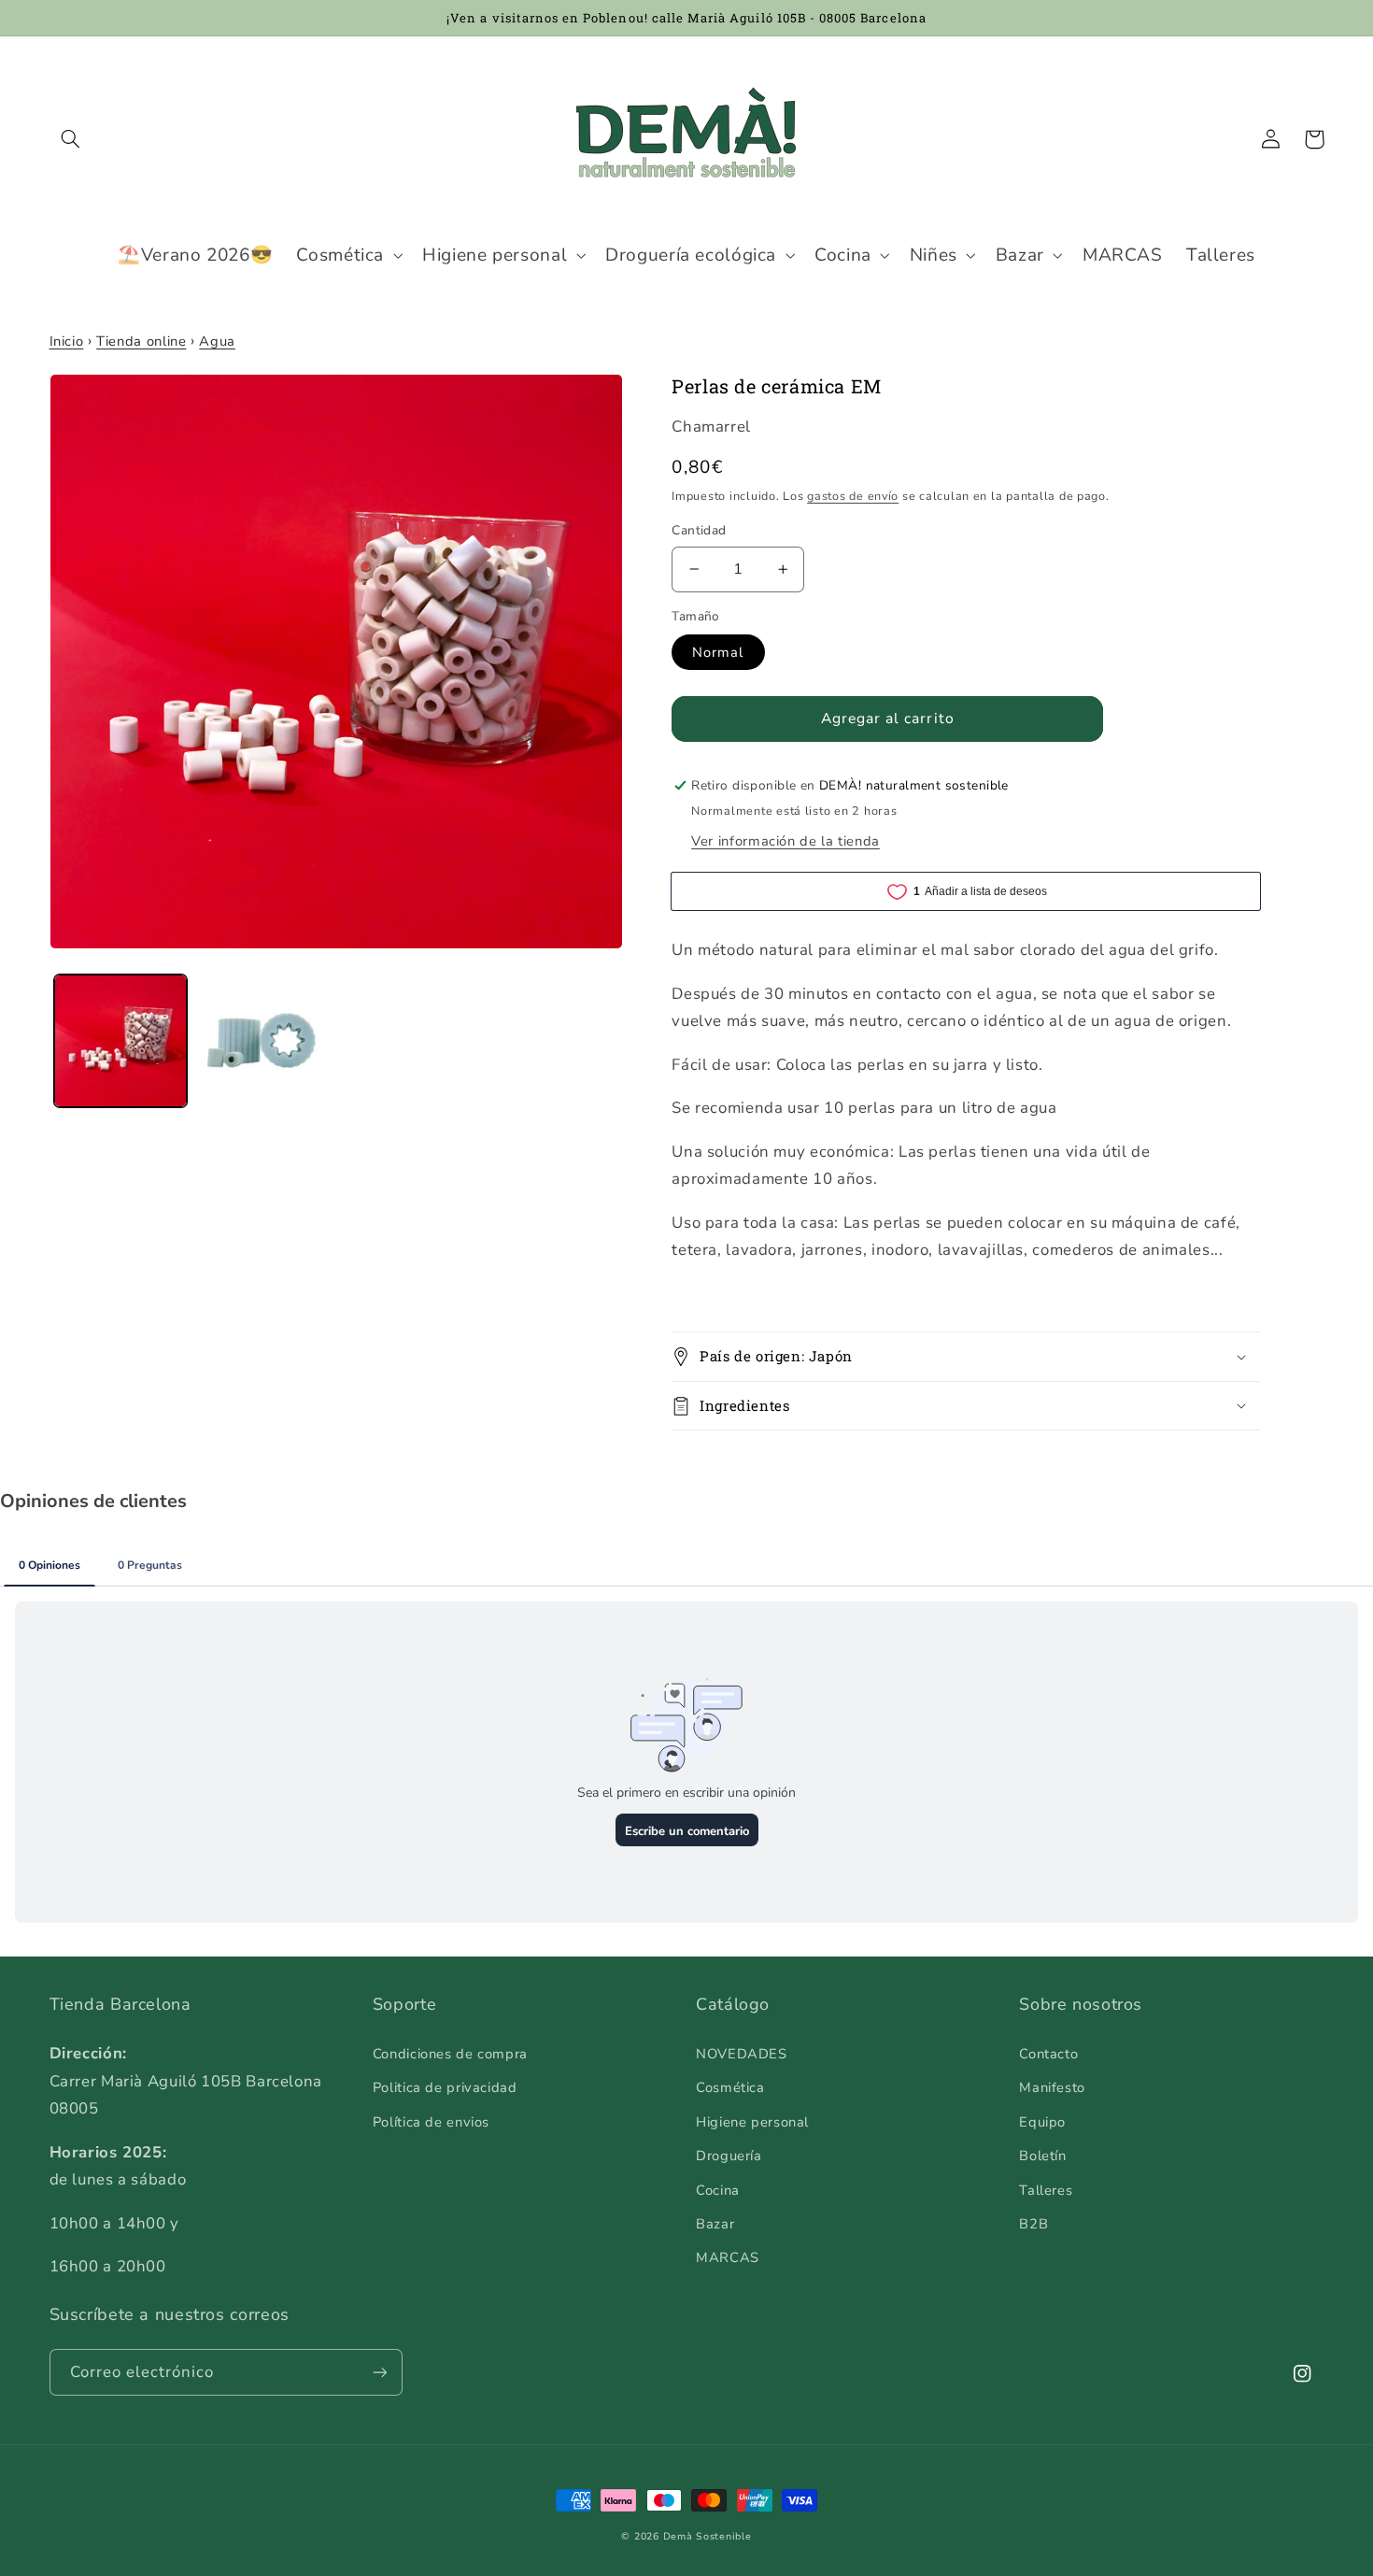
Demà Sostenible (708, 2536)
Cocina (718, 2190)
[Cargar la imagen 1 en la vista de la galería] (121, 1041)
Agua (217, 341)
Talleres (1046, 2190)
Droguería (729, 2156)
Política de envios (431, 2122)
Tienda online (141, 341)
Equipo (1042, 2122)
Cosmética (730, 2087)
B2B (1033, 2224)
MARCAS (728, 2257)
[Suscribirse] (379, 2372)
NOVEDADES (742, 2054)
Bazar (715, 2224)
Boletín (1042, 2156)
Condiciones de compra (450, 2054)
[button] (71, 139)
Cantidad (699, 530)
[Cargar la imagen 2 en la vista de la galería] (264, 1041)
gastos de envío (853, 496)
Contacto (1048, 2054)
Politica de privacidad (445, 2087)
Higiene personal (752, 2122)
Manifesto (1052, 2087)
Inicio (67, 341)
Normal (718, 652)
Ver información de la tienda (786, 841)
